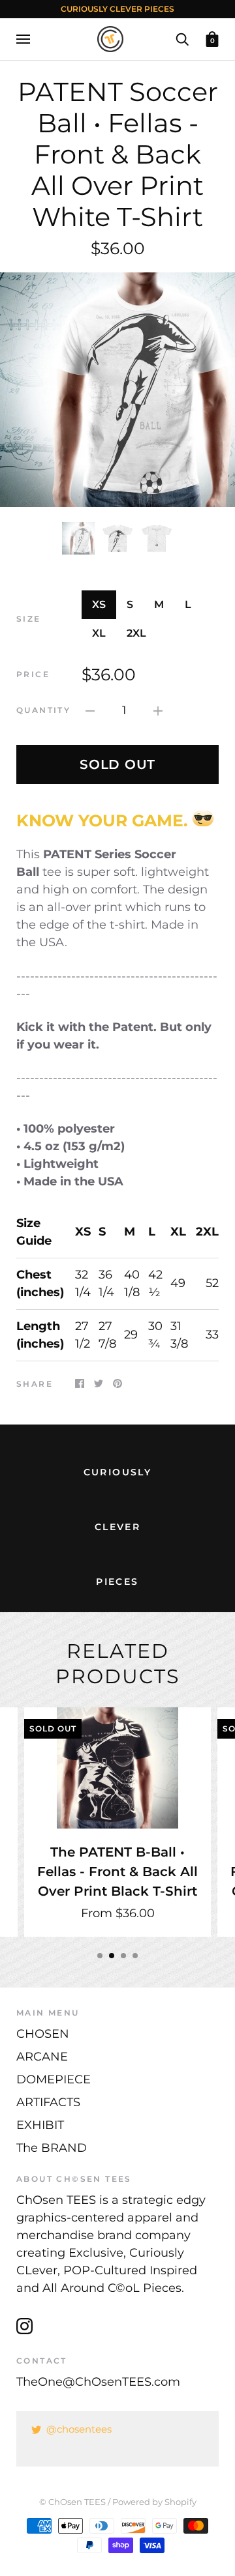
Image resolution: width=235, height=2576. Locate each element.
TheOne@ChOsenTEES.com (98, 2382)
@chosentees (79, 2429)
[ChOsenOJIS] (203, 820)
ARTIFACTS (48, 2102)
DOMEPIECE (54, 2079)
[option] (117, 390)
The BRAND (52, 2148)
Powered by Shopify (154, 2502)
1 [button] (100, 1956)
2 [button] (112, 1956)
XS (99, 604)
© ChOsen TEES (72, 2502)
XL (99, 633)
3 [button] (123, 1956)
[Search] (182, 38)
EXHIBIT (40, 2125)
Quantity (43, 710)
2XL (136, 633)
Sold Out (117, 764)
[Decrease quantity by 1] (90, 711)
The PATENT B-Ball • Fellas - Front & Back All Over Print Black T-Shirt (117, 1871)
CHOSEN (43, 2034)
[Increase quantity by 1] (158, 711)
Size (29, 619)
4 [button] (135, 1956)
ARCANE (42, 2057)
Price (33, 674)
